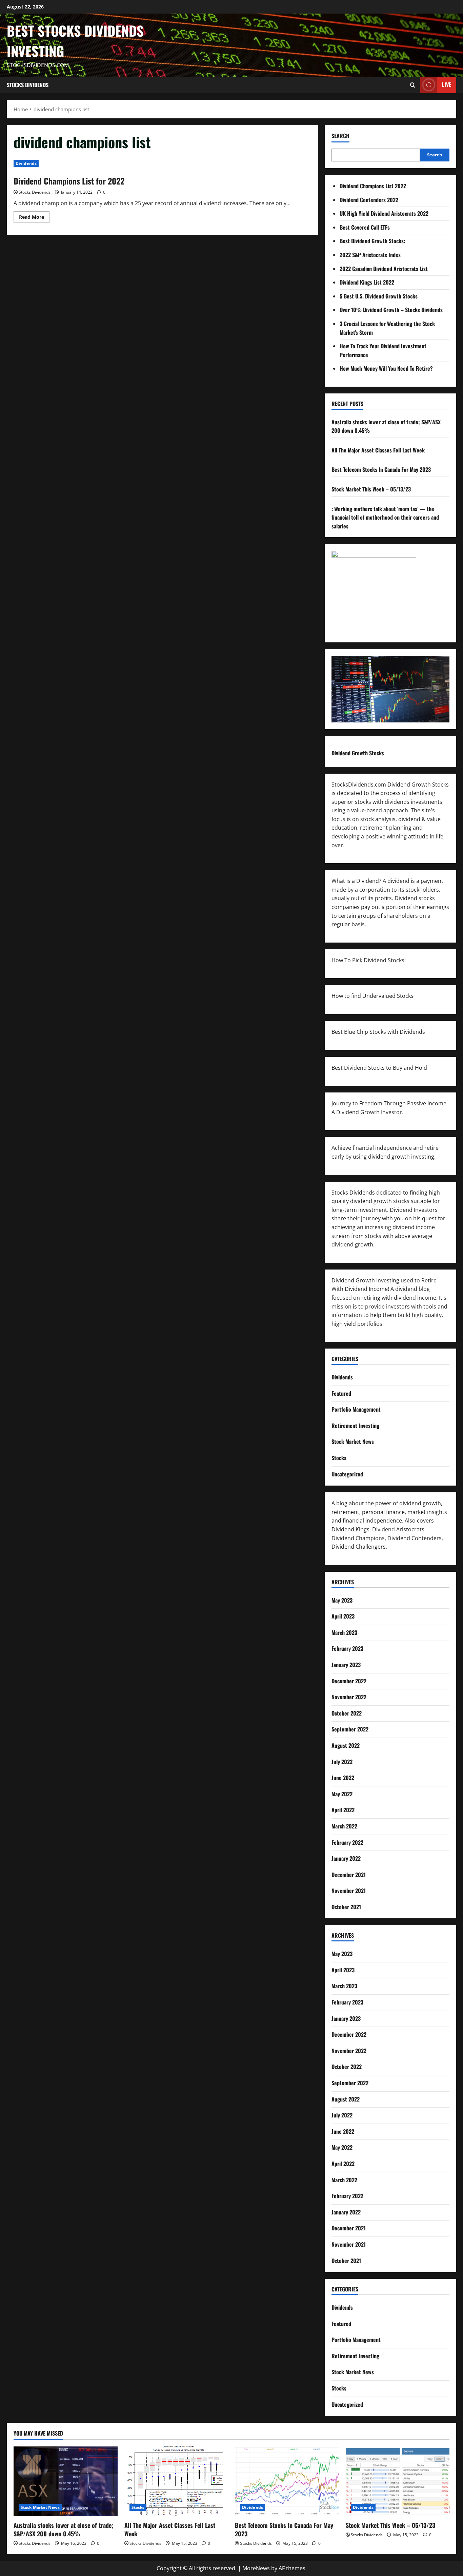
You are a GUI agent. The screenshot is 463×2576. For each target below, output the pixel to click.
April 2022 (343, 1810)
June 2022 (343, 1778)
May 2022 (342, 1794)
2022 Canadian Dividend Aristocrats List (384, 269)
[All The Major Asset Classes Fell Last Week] (176, 2481)
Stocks (339, 1458)
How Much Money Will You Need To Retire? (386, 368)
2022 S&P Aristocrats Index (370, 255)
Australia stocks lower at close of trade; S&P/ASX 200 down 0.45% (63, 2529)
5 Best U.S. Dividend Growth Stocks (379, 296)
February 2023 (347, 1648)
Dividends (26, 163)
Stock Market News (353, 1441)
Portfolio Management (356, 1409)
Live (447, 84)
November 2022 (349, 1697)
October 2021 (346, 1907)
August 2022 (346, 1745)
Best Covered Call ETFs (365, 227)
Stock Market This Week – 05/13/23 (371, 489)
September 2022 (350, 1729)
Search (340, 136)
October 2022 (347, 1713)
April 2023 (343, 1616)
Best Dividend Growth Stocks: (372, 241)
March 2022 (344, 1826)
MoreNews (256, 2568)
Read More (34, 218)
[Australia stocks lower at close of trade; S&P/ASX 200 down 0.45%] (66, 2481)
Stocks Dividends (28, 85)
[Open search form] (413, 85)
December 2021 (349, 1875)
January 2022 (346, 1858)
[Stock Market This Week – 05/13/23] (398, 2481)
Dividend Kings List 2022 (367, 282)
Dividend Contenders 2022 (369, 200)
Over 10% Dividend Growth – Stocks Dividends (391, 310)
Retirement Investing (355, 1426)
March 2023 (344, 1632)
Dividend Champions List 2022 (373, 186)
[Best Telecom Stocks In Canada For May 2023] (287, 2481)
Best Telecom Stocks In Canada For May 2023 (381, 469)
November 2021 (349, 1891)
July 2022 (342, 1762)
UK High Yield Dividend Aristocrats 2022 (384, 213)
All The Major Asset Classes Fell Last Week (378, 450)
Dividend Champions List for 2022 (69, 181)
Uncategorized (347, 1474)
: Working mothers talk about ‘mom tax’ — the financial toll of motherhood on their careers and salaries (385, 517)
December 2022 (349, 1681)
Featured (341, 1393)
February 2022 (347, 1842)
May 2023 (342, 1600)
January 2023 (346, 1665)
